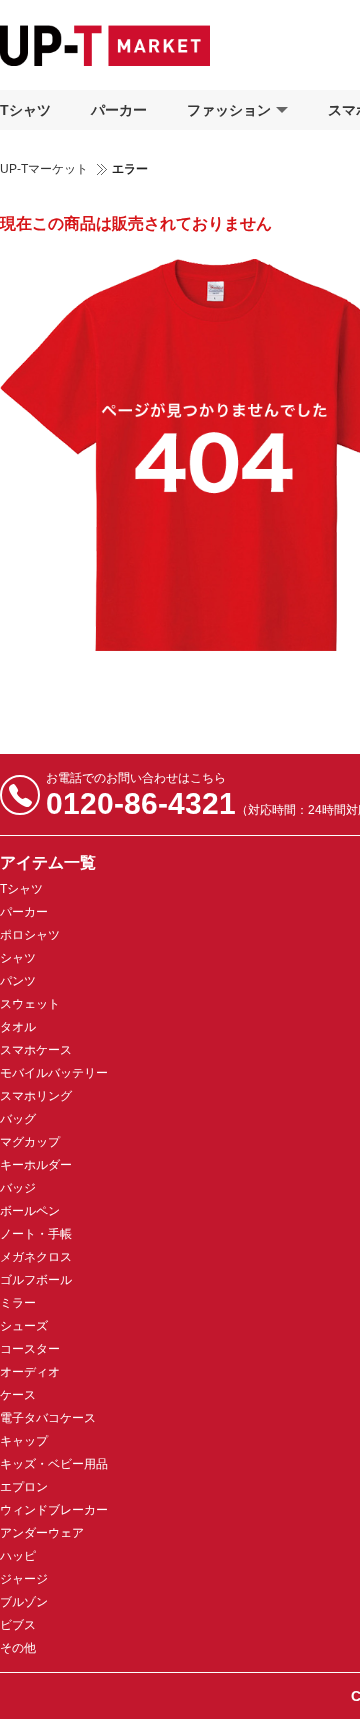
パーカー (119, 110)
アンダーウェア (42, 1533)
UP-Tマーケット (44, 169)
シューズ (24, 1326)
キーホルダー (36, 1165)
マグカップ (30, 1142)
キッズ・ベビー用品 (54, 1464)
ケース (18, 1395)
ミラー (18, 1303)
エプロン (24, 1487)
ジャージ (24, 1579)
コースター (30, 1349)
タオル (18, 1027)
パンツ (18, 981)
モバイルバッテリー (54, 1073)
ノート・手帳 (36, 1234)
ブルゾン (24, 1602)
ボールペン (30, 1211)
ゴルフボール (36, 1280)
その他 (18, 1648)
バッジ (18, 1188)
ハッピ (18, 1556)
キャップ (24, 1441)
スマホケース (36, 1050)
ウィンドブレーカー (54, 1510)
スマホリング (36, 1096)
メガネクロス (36, 1257)
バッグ (18, 1119)
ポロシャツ (30, 935)
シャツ (18, 958)
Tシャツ (25, 110)
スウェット (30, 1004)
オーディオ (30, 1372)
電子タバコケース (48, 1418)
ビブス (18, 1625)
